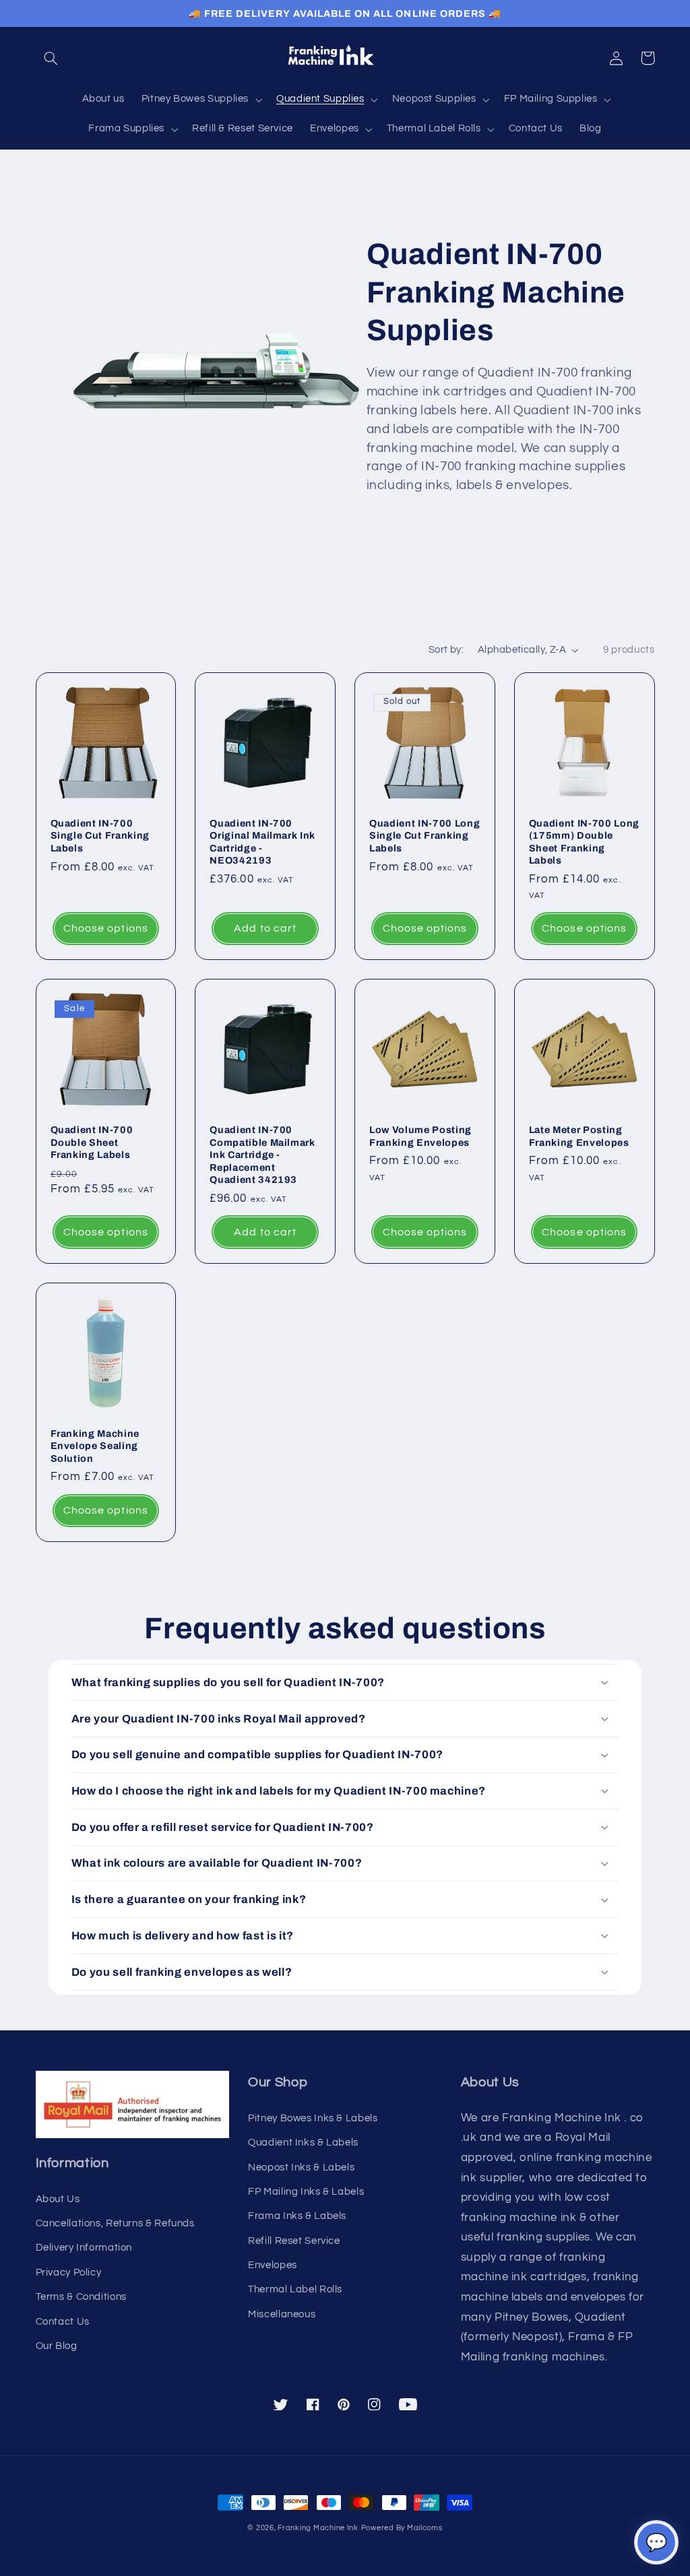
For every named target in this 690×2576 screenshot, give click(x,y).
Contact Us (63, 2322)
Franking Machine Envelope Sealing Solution (95, 1446)
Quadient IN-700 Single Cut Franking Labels (100, 836)
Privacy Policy (69, 2273)
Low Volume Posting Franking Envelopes (420, 1136)
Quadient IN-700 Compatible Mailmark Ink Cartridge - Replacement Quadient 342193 (262, 1155)
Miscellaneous (282, 2314)
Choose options (106, 928)
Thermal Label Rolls (295, 2289)
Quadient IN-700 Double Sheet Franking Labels (92, 1142)
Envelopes (273, 2265)
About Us (58, 2199)
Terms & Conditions (81, 2297)
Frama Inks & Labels (297, 2216)
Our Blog (57, 2346)
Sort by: (446, 650)
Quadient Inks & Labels (303, 2143)
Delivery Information (84, 2248)
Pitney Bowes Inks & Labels (313, 2118)
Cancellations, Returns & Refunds (115, 2223)
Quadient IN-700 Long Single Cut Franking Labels (425, 836)
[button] (51, 58)
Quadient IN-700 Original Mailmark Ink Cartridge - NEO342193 (262, 842)
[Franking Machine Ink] (345, 58)
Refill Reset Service (294, 2241)
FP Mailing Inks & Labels (306, 2192)
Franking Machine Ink (318, 2528)
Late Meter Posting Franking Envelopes (579, 1136)
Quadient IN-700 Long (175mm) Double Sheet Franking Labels (584, 842)
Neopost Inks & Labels (301, 2167)
